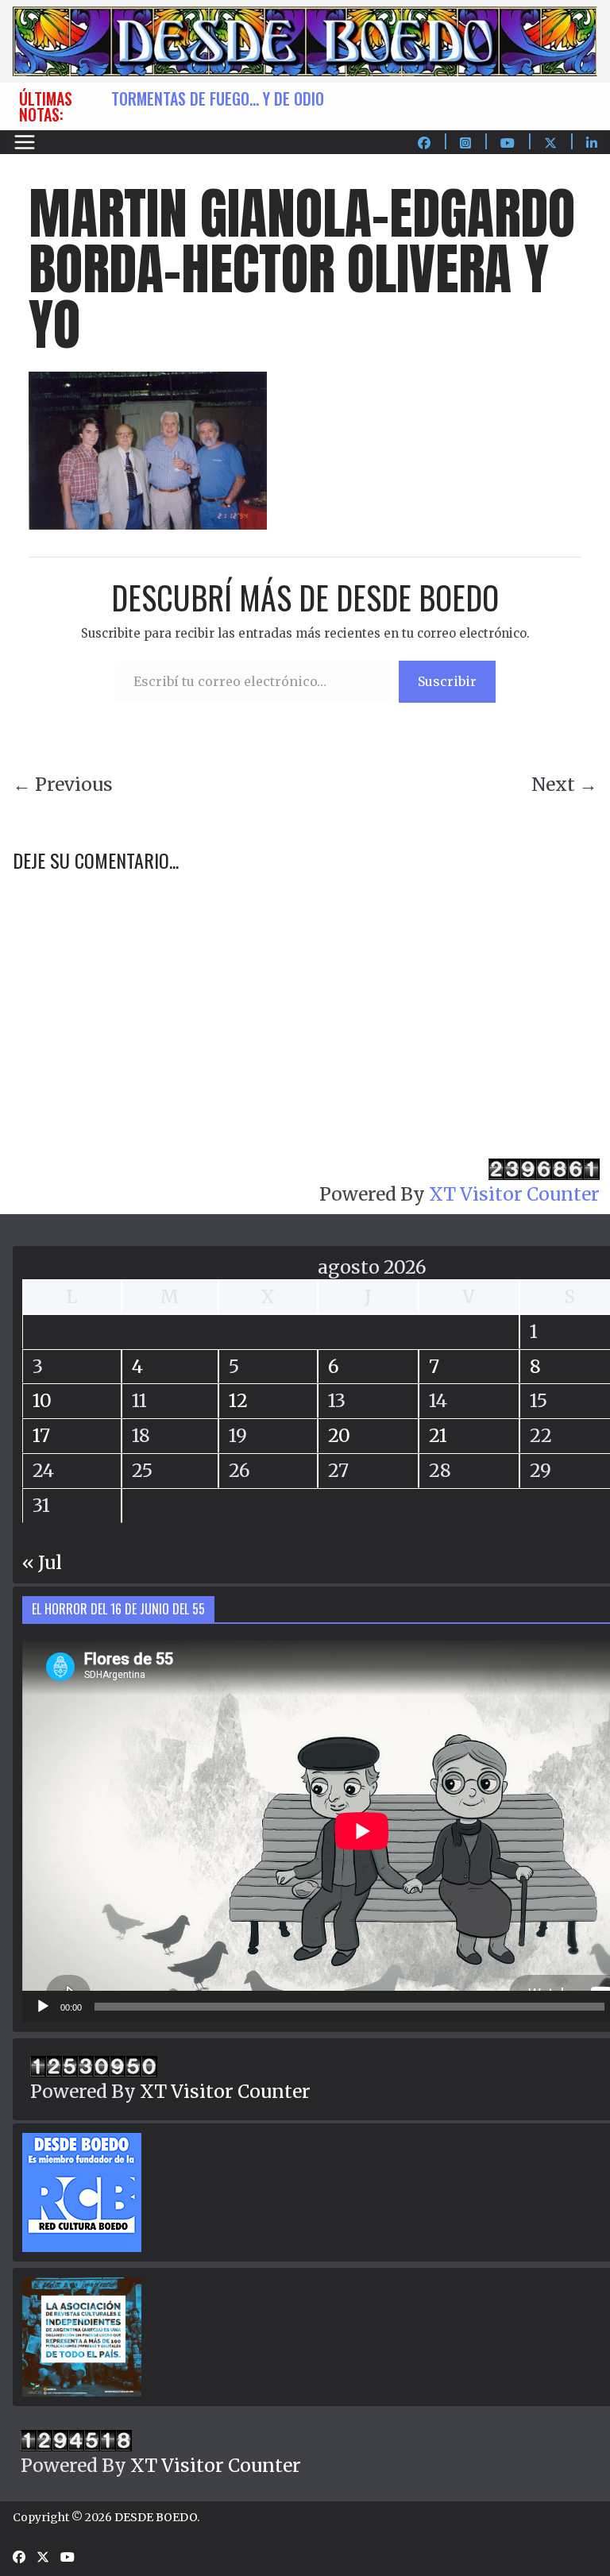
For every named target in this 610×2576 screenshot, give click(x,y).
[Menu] (25, 142)
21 (438, 1435)
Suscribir (447, 681)
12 (238, 1400)
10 (42, 1400)
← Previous (63, 784)
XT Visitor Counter (514, 1194)
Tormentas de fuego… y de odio (218, 98)
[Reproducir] (43, 2007)
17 (41, 1435)
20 (339, 1435)
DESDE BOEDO (156, 2517)
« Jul (42, 1562)
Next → (564, 784)
